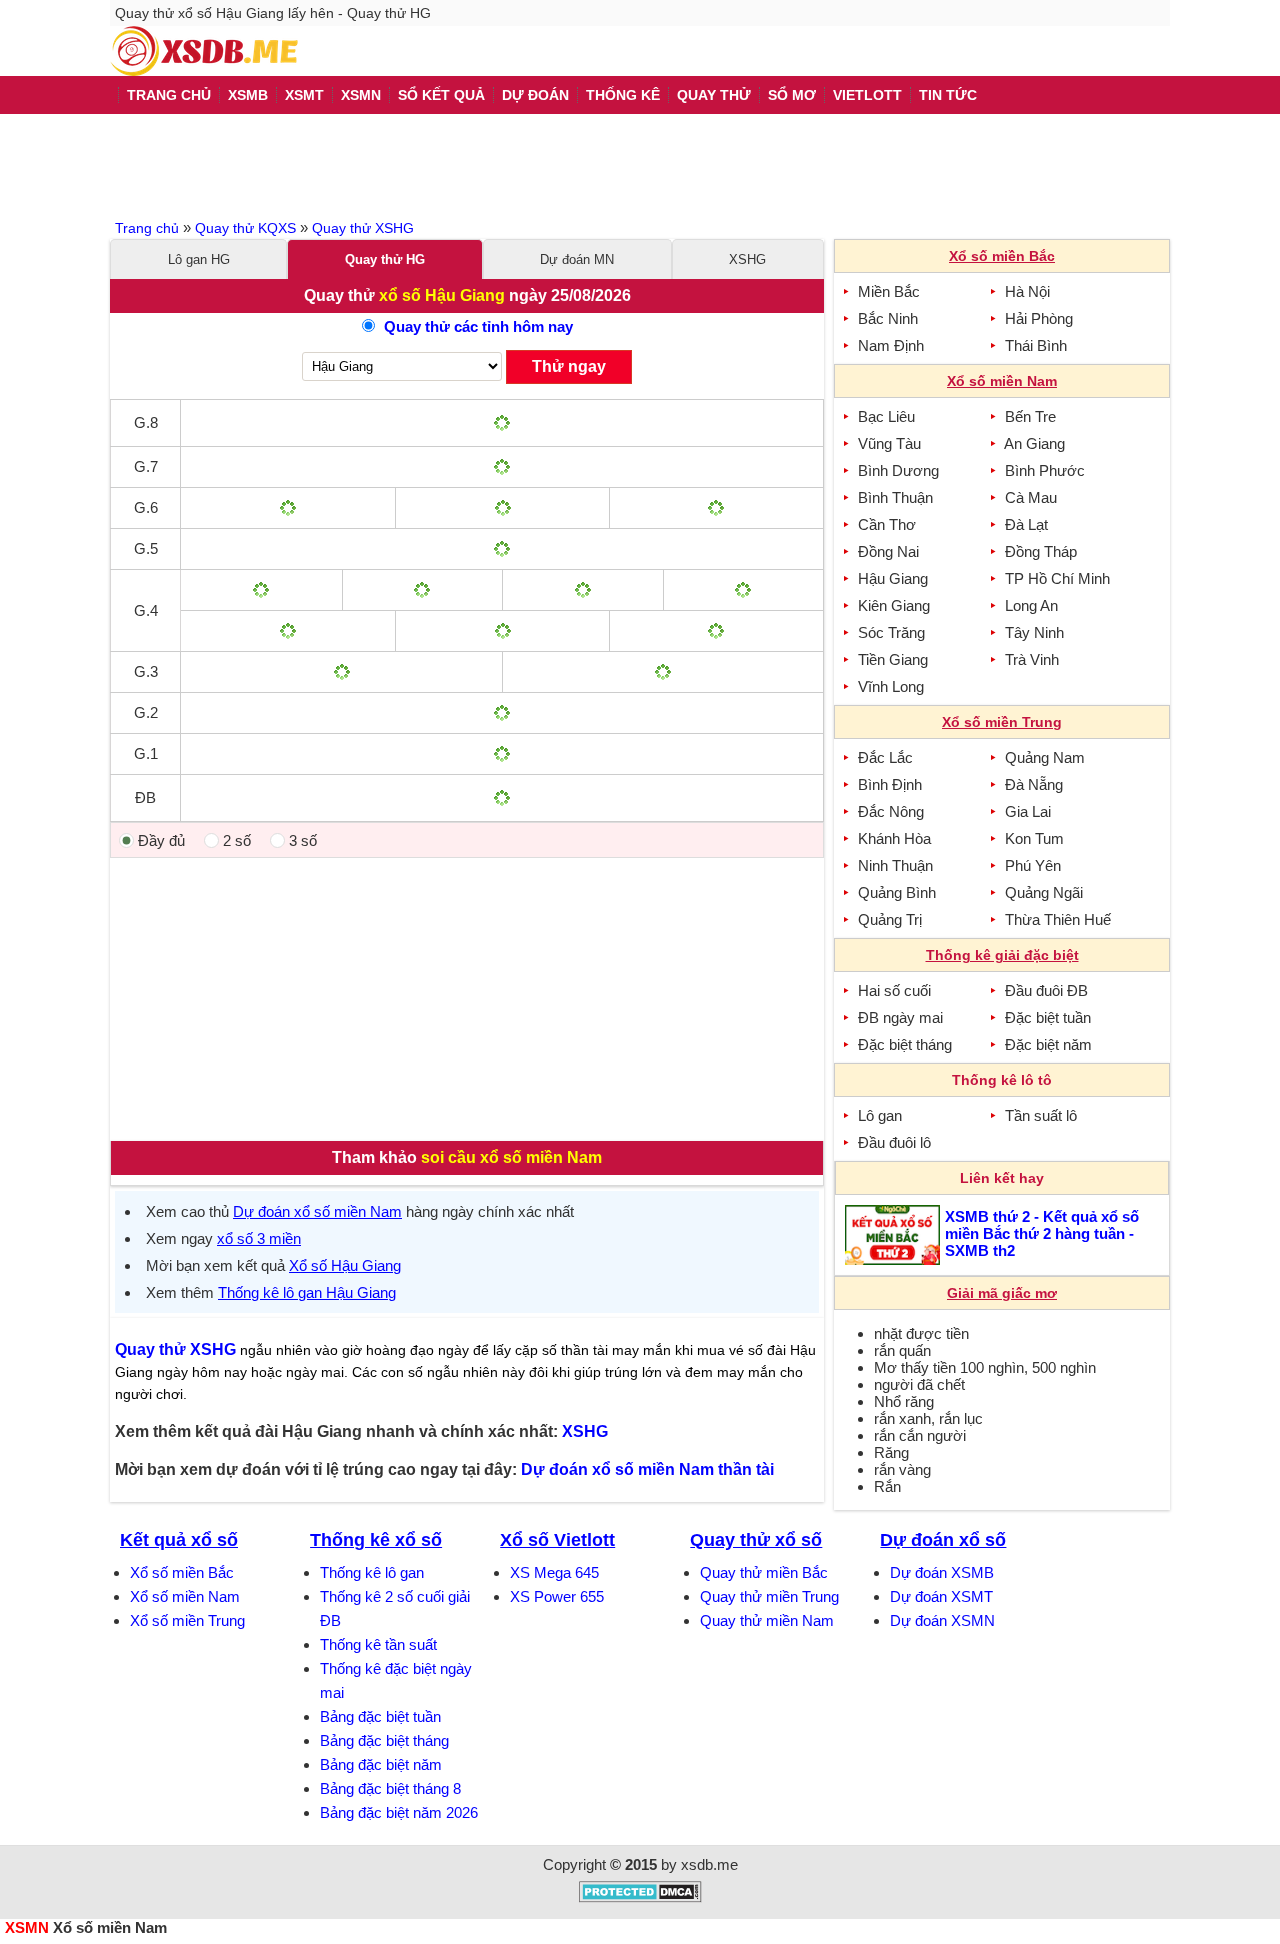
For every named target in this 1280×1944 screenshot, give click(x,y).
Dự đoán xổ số (943, 1540)
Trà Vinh (1032, 659)
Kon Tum (1034, 838)
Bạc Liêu (886, 416)
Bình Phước (1045, 470)
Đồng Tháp (1041, 551)
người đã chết (919, 1384)
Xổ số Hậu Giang (345, 1265)
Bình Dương (898, 470)
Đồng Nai (888, 551)
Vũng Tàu (889, 443)
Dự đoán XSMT (941, 1596)
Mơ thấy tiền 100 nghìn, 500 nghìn (985, 1367)
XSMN (27, 1927)
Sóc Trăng (891, 632)
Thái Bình (1036, 345)
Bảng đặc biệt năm (381, 1764)
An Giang (1034, 443)
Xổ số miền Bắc (182, 1572)
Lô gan (880, 1115)
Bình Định (890, 784)
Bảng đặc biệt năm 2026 (399, 1812)
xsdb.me (709, 1864)
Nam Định (891, 345)
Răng (891, 1452)
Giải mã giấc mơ (1002, 1293)
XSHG (747, 259)
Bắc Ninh (888, 318)
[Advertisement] (640, 164)
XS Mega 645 (554, 1572)
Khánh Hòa (894, 838)
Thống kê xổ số (376, 1540)
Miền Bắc (889, 291)
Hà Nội (1027, 291)
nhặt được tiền (921, 1333)
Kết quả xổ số (179, 1540)
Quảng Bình (897, 892)
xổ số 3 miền (259, 1238)
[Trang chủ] (204, 51)
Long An (1031, 605)
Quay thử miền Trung (769, 1596)
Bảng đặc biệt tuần (380, 1716)
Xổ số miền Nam (185, 1596)
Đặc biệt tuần (1048, 1017)
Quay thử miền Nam (767, 1620)
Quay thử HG (385, 259)
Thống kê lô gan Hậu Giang (307, 1292)
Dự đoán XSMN (942, 1620)
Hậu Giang (893, 578)
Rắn (887, 1486)
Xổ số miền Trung (187, 1620)
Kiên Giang (894, 605)
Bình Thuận (895, 497)
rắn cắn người (920, 1435)
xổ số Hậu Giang (442, 295)
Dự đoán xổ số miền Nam (317, 1211)
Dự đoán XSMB (942, 1572)
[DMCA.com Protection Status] (640, 1897)
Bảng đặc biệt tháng (384, 1740)
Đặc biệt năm (1048, 1044)
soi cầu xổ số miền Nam (511, 1157)
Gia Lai (1028, 811)
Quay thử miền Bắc (764, 1572)
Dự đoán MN (577, 259)
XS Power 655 (557, 1596)
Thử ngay (569, 366)
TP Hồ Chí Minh (1057, 578)
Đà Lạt (1026, 524)
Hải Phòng (1039, 318)
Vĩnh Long (891, 686)
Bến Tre (1030, 416)
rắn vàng (902, 1469)
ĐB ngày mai (900, 1017)
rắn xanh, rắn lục (928, 1418)
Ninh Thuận (895, 865)
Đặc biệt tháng (905, 1044)
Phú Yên (1033, 865)
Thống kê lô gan (372, 1572)
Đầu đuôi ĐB (1046, 990)
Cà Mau (1031, 497)
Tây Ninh (1034, 632)
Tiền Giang (893, 659)
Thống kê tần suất (378, 1644)
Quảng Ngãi (1044, 892)
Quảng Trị (890, 919)
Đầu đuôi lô (894, 1142)
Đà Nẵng (1034, 784)
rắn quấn (902, 1350)
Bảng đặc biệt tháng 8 (390, 1788)
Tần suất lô (1041, 1115)
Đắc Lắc (885, 757)
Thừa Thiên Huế (1058, 919)
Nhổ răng (904, 1401)
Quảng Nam (1045, 757)
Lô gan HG (199, 259)
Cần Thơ (887, 524)
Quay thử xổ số (756, 1540)
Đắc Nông (891, 811)
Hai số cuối (894, 990)
